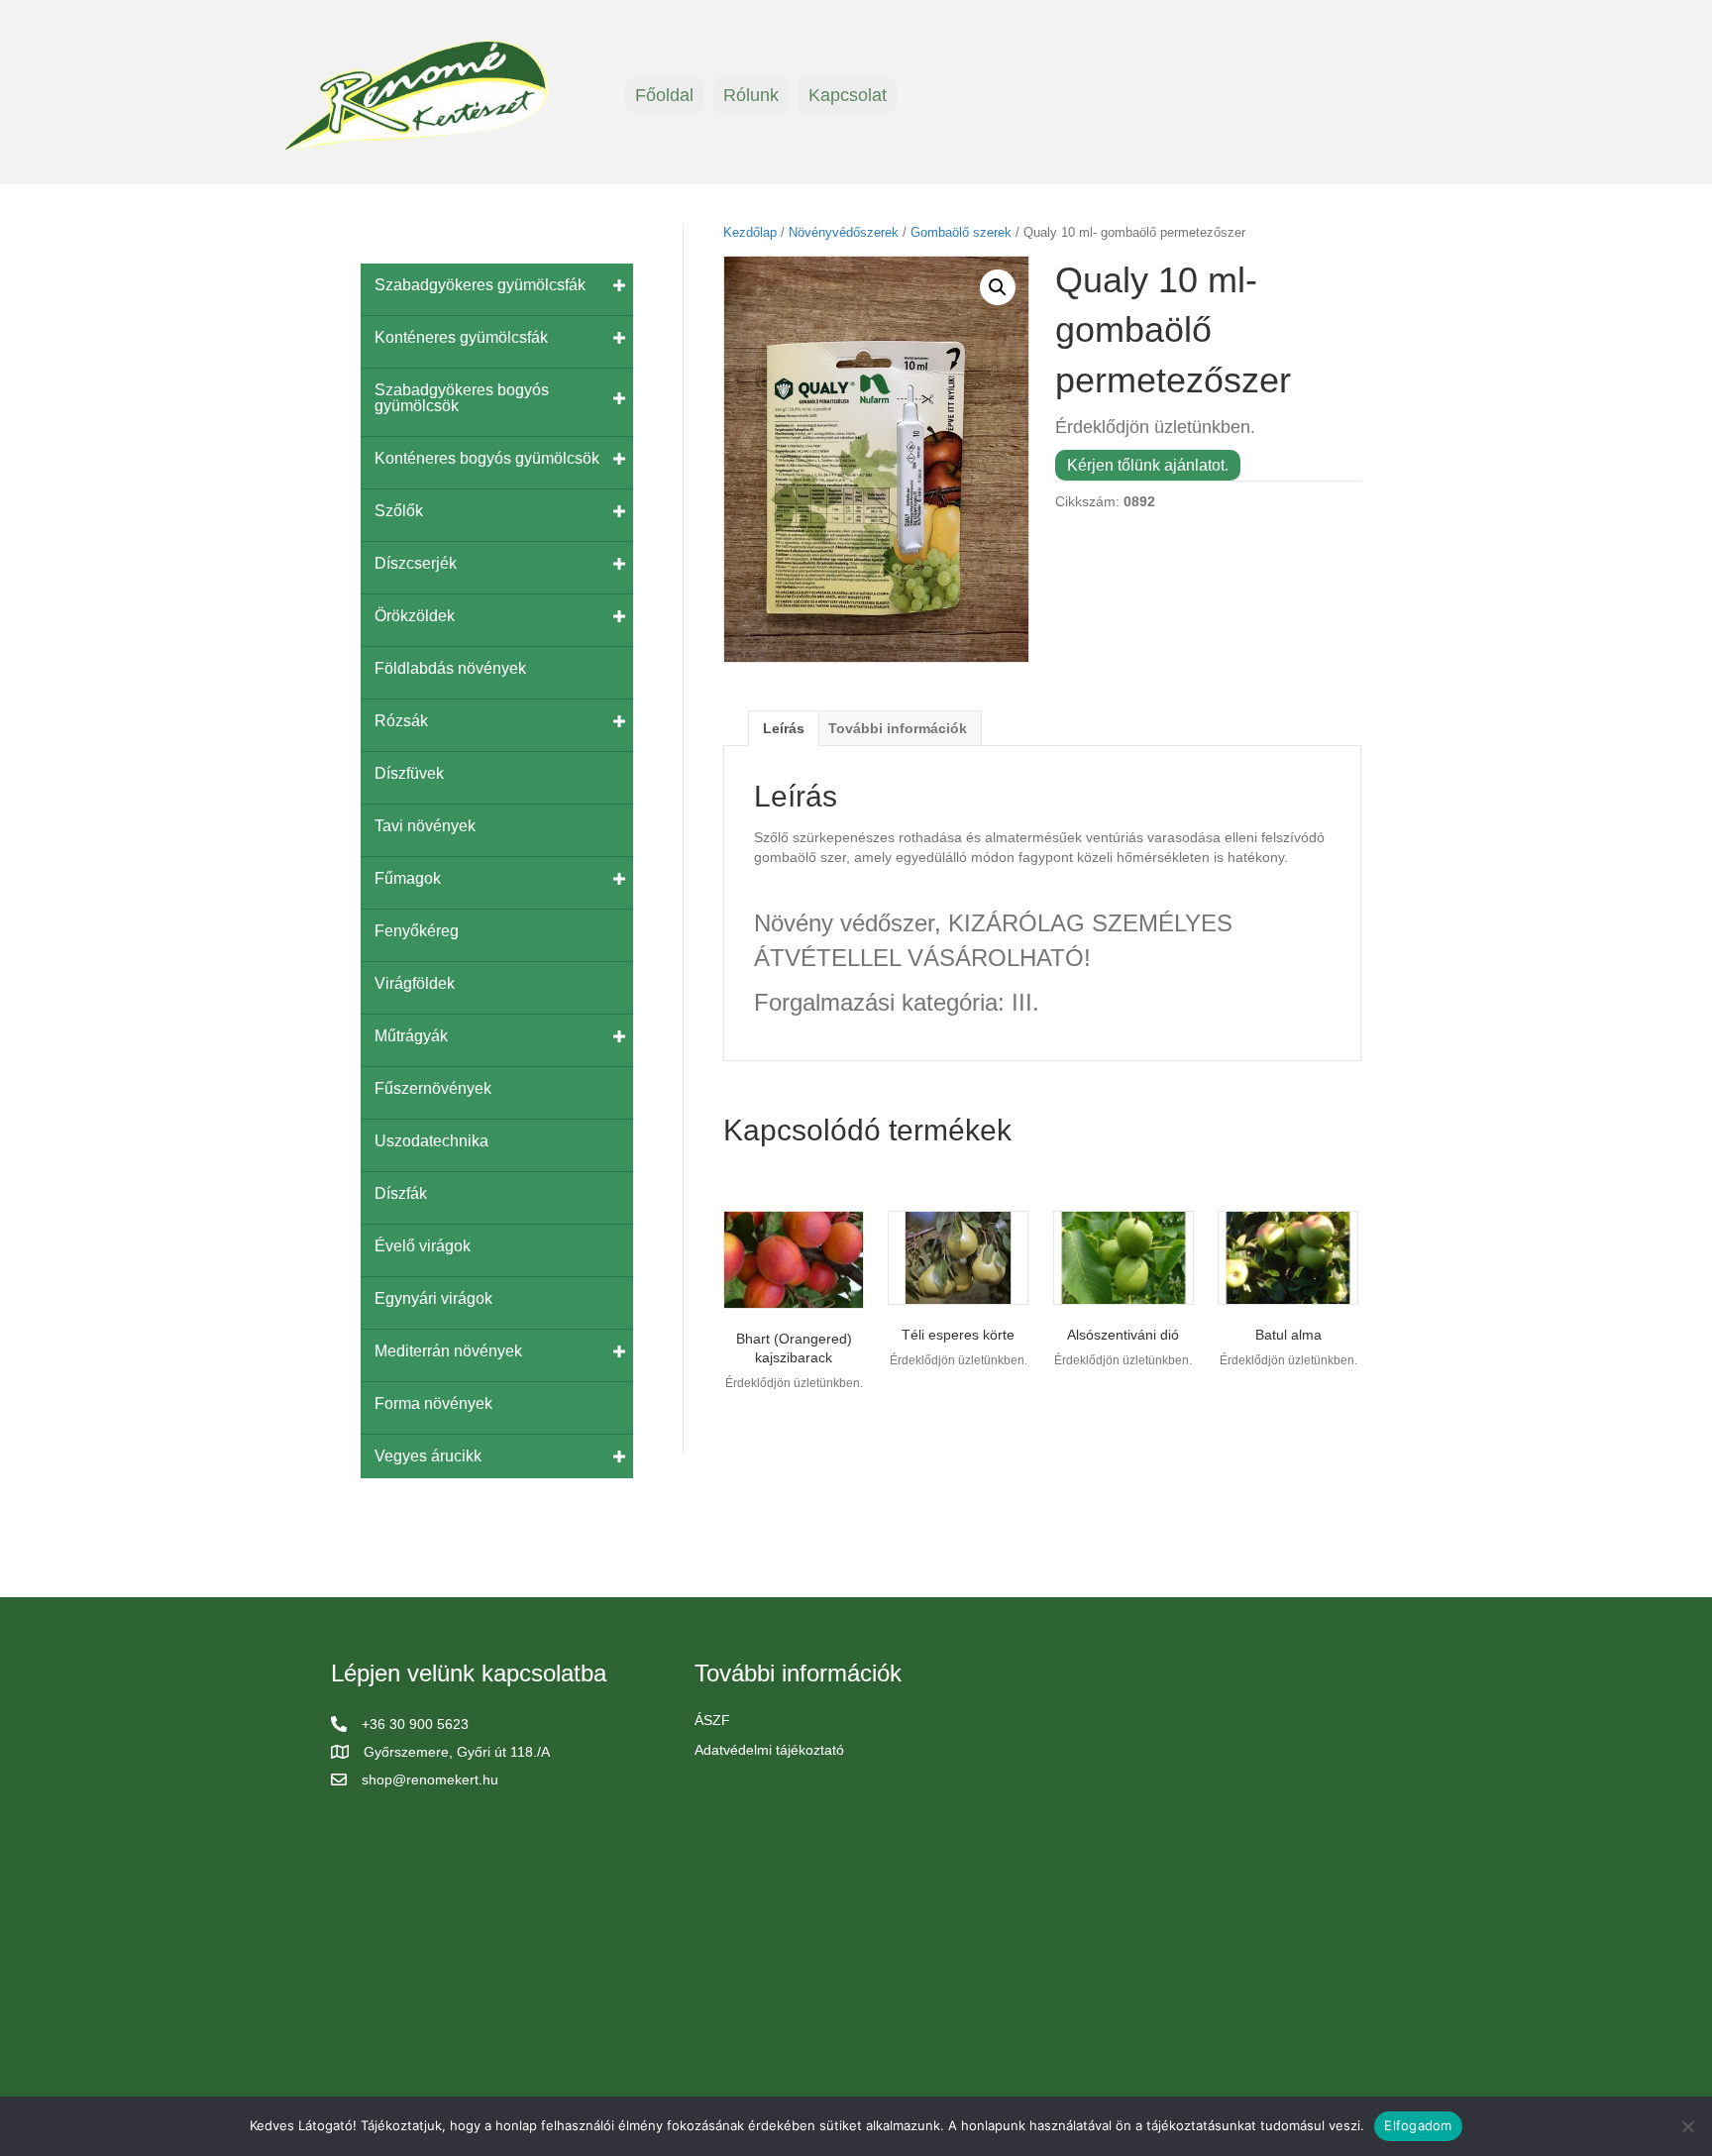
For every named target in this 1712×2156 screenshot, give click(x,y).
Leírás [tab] (784, 728)
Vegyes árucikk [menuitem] (428, 1456)
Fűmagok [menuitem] (408, 878)
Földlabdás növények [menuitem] (450, 668)
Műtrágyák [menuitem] (411, 1036)
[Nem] (1687, 2126)
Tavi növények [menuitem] (425, 826)
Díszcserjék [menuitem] (416, 563)
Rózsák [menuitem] (401, 721)
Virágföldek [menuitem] (415, 983)
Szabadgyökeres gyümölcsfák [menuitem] (480, 285)
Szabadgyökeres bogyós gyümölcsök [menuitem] (462, 398)
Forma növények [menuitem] (433, 1403)
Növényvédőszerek (844, 232)
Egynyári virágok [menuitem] (433, 1298)
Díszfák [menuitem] (401, 1193)
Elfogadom (1418, 2125)
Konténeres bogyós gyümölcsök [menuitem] (487, 458)
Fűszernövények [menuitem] (433, 1088)
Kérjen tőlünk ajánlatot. (1148, 465)
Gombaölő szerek (961, 232)
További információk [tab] (898, 728)
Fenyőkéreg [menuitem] (417, 931)
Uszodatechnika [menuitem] (431, 1141)
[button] (998, 287)
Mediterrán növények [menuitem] (448, 1351)
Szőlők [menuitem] (399, 511)
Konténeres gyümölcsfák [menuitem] (461, 337)
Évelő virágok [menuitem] (423, 1246)
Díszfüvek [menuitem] (409, 773)
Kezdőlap (750, 232)
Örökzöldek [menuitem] (415, 616)
